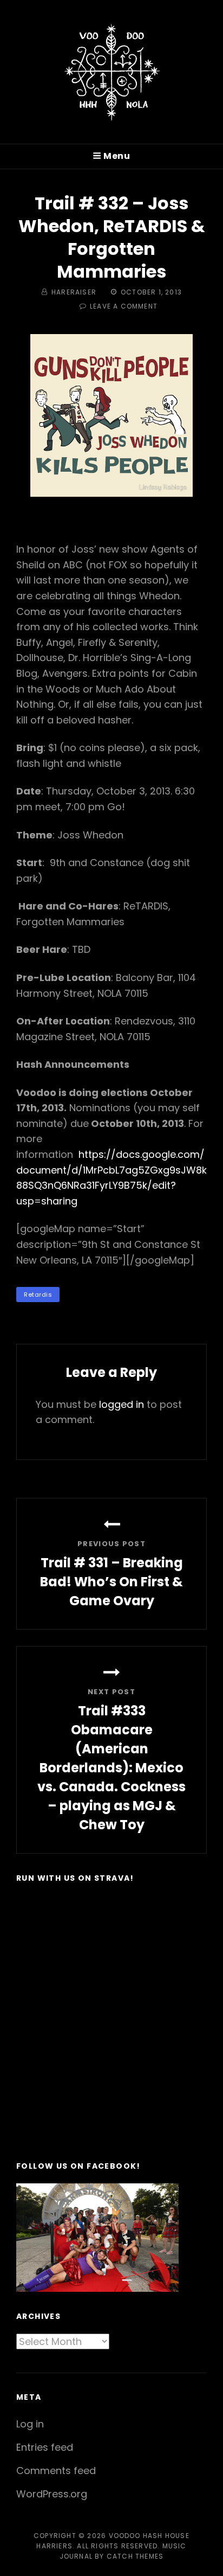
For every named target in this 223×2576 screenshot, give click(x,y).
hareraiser (74, 292)
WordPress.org (52, 2494)
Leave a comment (124, 306)
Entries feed (45, 2447)
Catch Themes (135, 2556)
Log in (30, 2424)
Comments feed (56, 2471)
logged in (122, 1404)
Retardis (38, 1295)
